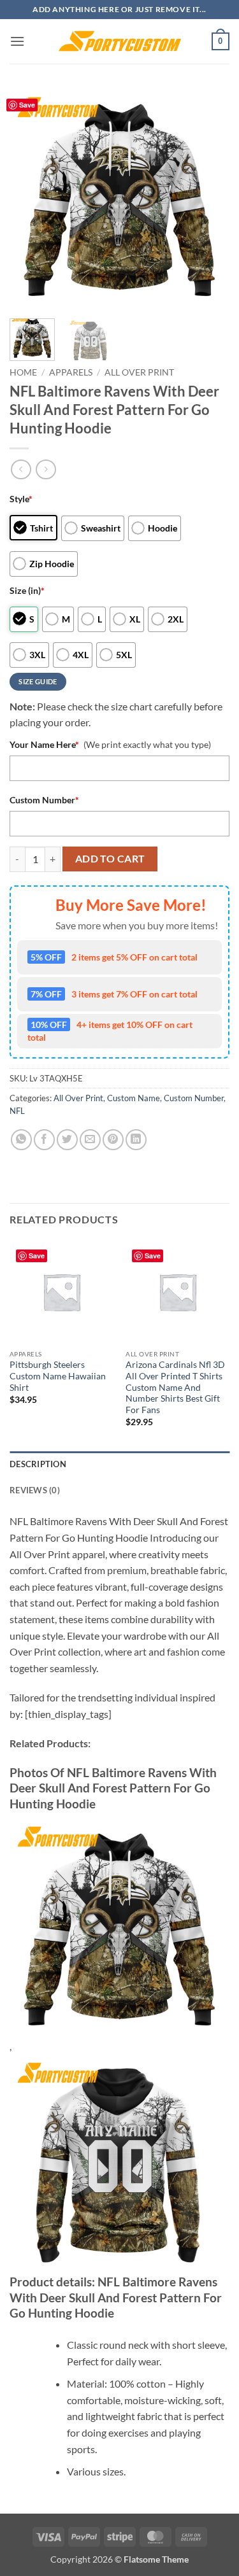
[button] (17, 41)
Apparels (71, 372)
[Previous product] (46, 469)
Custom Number (44, 800)
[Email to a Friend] (90, 1140)
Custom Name (134, 1098)
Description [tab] (38, 1464)
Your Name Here (44, 744)
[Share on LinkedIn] (136, 1140)
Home (23, 372)
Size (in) (27, 590)
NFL (17, 1111)
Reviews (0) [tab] (35, 1490)
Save (27, 105)
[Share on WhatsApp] (21, 1140)
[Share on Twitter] (67, 1140)
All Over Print (139, 372)
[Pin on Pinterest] (113, 1140)
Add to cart (110, 859)
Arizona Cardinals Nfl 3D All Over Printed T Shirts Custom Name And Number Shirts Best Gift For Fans (175, 1387)
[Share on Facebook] (44, 1140)
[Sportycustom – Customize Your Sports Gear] (120, 41)
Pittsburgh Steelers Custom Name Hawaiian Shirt (58, 1376)
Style (21, 499)
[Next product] (21, 469)
